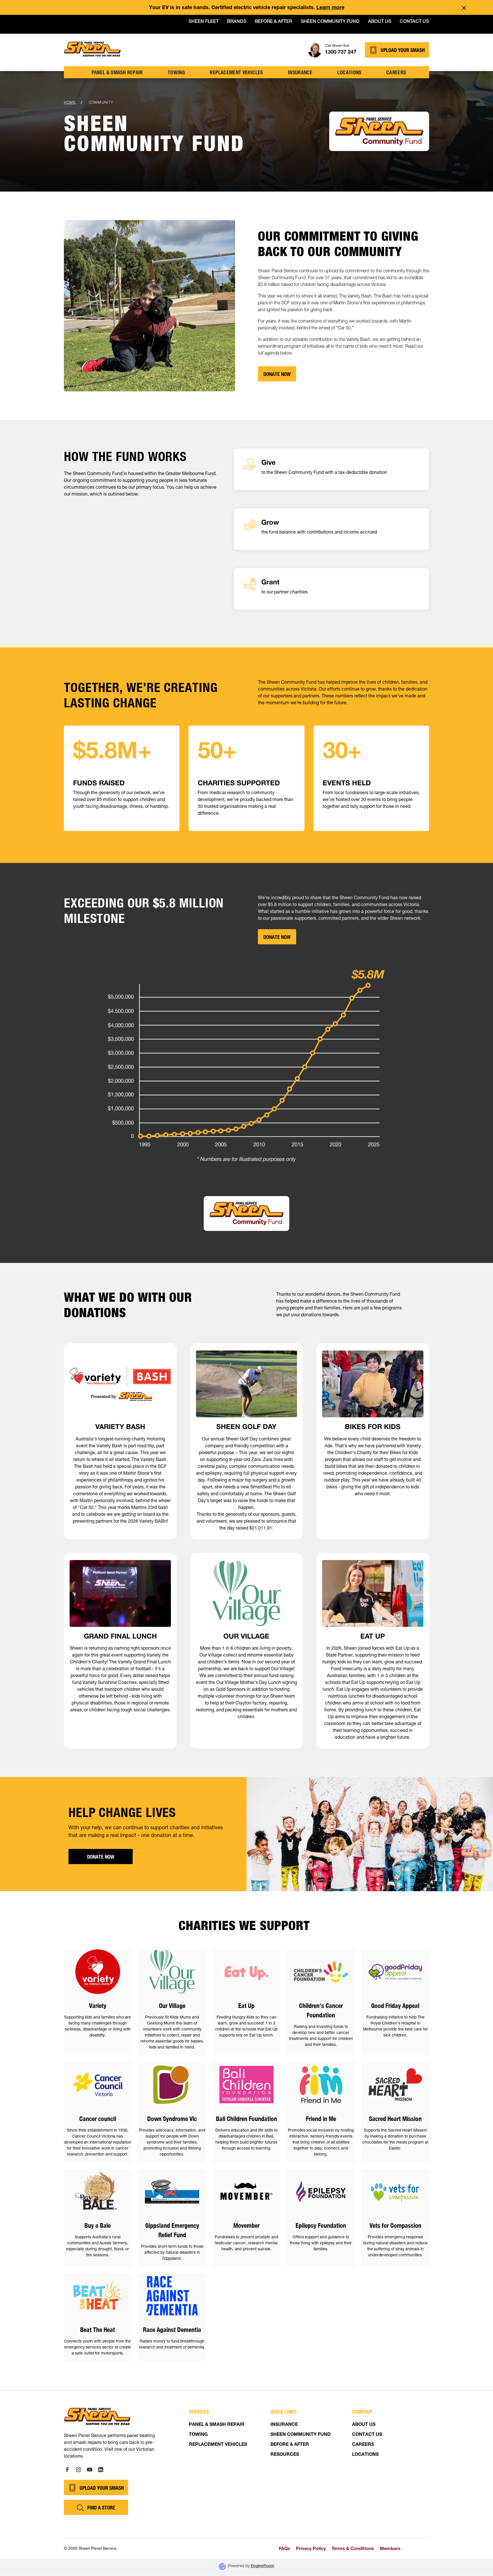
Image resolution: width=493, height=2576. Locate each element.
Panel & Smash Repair (117, 72)
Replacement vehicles (236, 72)
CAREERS (363, 2445)
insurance (300, 72)
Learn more (330, 8)
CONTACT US (367, 2435)
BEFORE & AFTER (290, 2445)
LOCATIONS (365, 2455)
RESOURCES (285, 2455)
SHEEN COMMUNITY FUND (301, 2435)
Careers (396, 72)
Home (70, 102)
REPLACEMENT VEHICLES (218, 2445)
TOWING (176, 72)
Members (390, 2548)
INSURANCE (284, 2425)
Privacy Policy (311, 2548)
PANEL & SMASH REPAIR (217, 2425)
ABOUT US (364, 2425)
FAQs (284, 2548)
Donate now (277, 937)
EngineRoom (262, 2566)
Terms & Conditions (353, 2548)
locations (349, 72)
